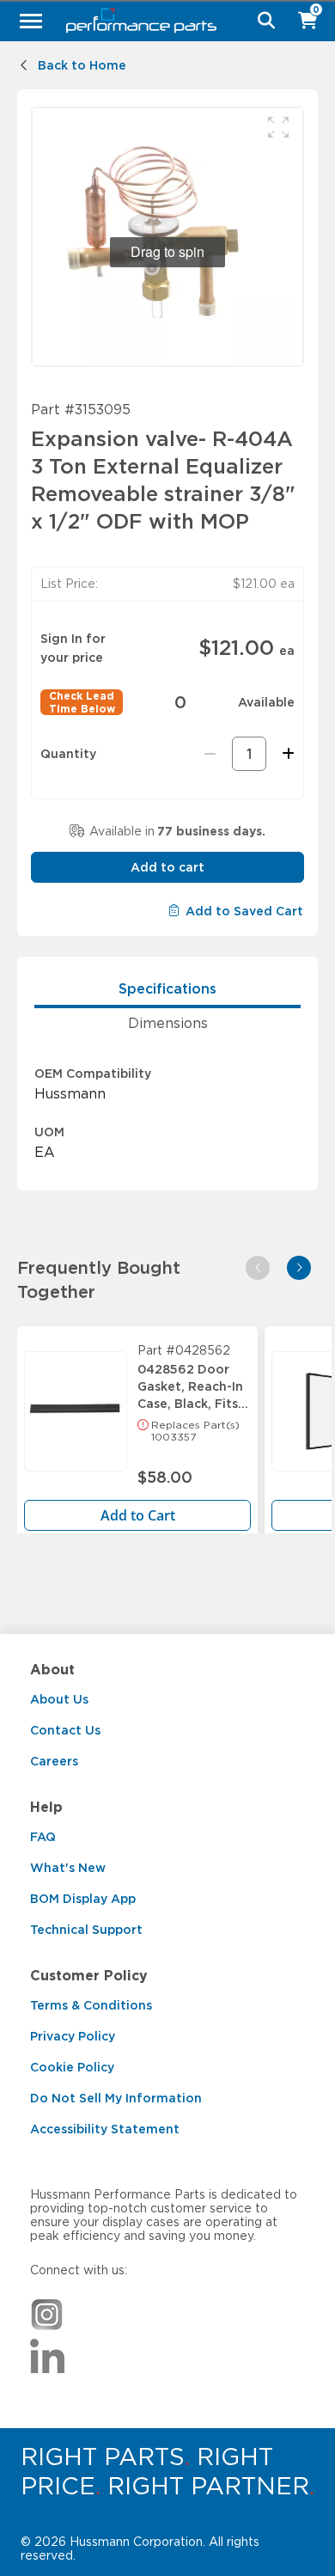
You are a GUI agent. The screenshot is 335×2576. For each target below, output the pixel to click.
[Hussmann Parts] (161, 21)
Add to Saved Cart (244, 911)
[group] (167, 237)
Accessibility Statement (105, 2129)
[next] (299, 1268)
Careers (54, 1761)
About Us (59, 1699)
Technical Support (86, 1930)
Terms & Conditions (91, 2005)
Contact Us (65, 1730)
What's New (68, 1868)
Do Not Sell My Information (116, 2098)
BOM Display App (83, 1899)
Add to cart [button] (167, 867)
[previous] (258, 1268)
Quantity (68, 754)
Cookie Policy (72, 2067)
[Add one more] (286, 754)
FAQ (43, 1837)
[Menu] (31, 21)
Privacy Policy (73, 2036)
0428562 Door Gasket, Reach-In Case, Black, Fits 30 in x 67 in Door (193, 1382)
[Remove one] (210, 754)
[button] (278, 127)
